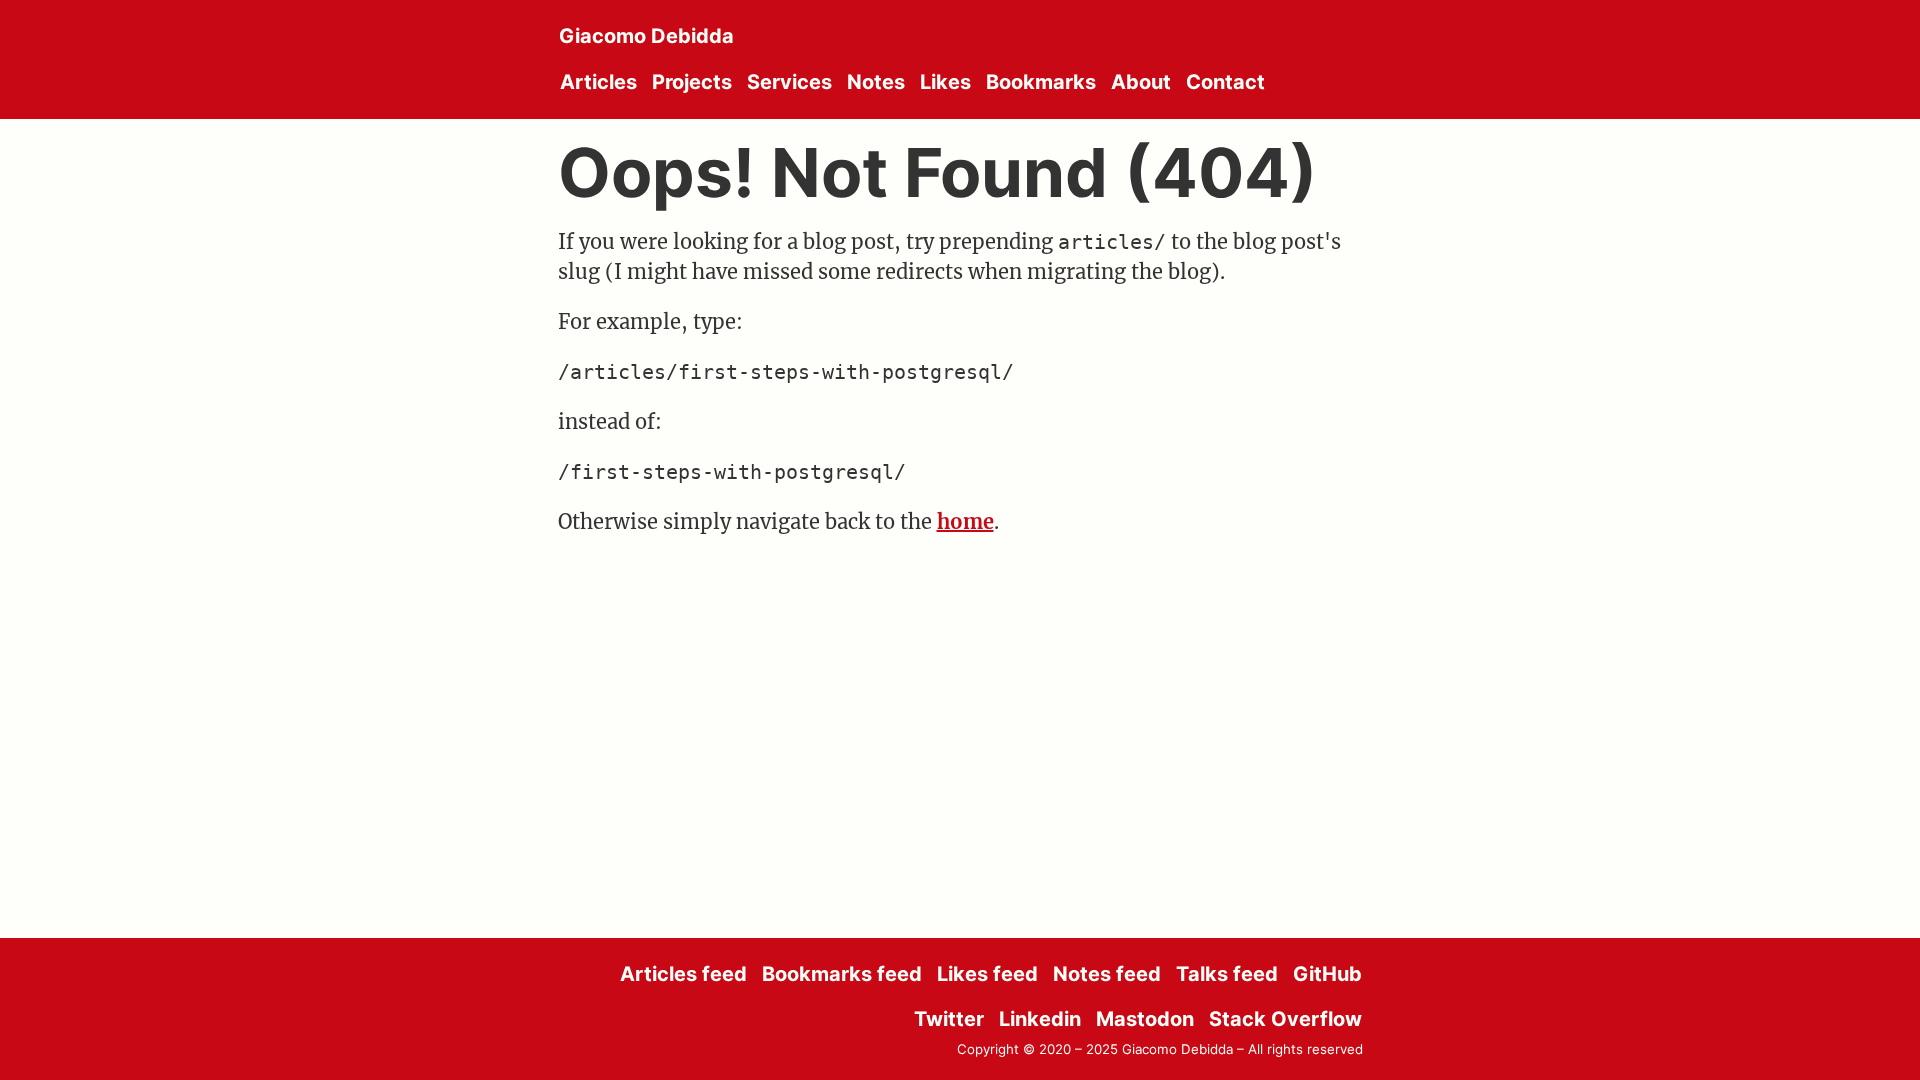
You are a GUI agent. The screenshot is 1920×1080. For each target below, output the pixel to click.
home (965, 521)
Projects (692, 82)
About (1141, 82)
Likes (945, 82)
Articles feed (683, 974)
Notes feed (1107, 974)
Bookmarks (1041, 82)
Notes (876, 82)
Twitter (949, 1019)
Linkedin (1040, 1019)
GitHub (1327, 974)
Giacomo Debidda (646, 36)
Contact (1225, 82)
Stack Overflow (1285, 1019)
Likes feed (987, 974)
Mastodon (1145, 1019)
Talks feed (1227, 974)
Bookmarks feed (842, 974)
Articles (598, 82)
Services (789, 82)
